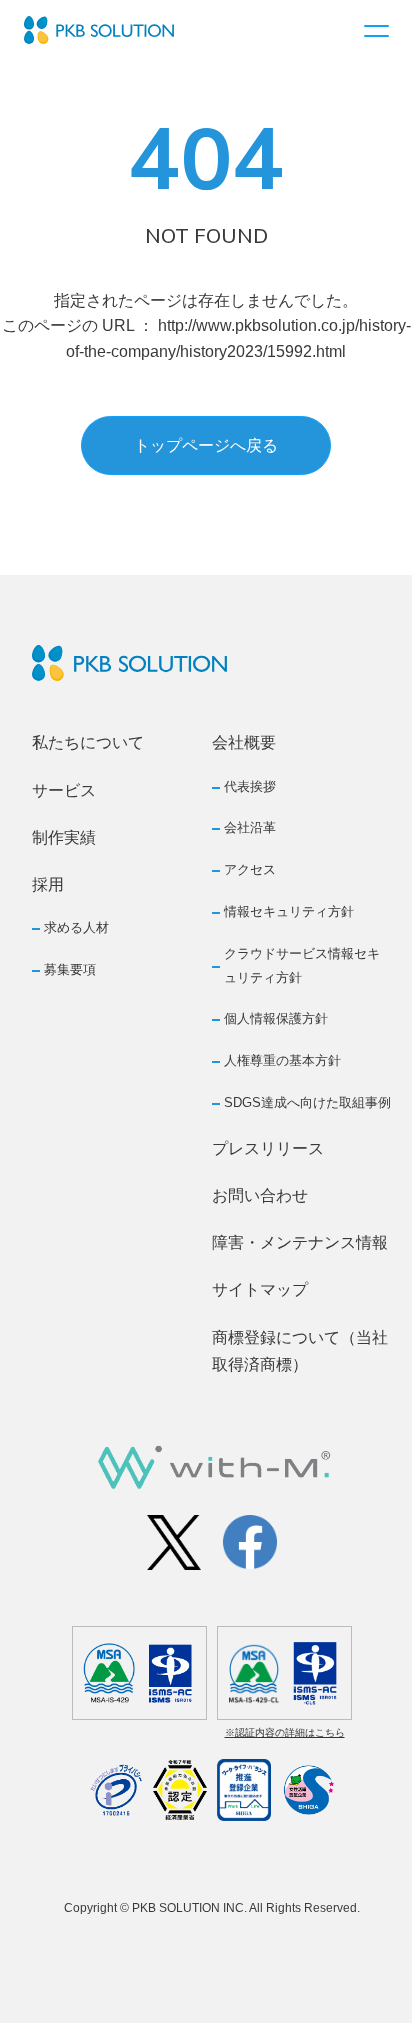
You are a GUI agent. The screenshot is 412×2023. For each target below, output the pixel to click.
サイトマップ (260, 1289)
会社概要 (244, 742)
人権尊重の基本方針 (282, 1060)
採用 (48, 884)
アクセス (250, 869)
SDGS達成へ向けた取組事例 (307, 1102)
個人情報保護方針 (276, 1018)
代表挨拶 (250, 786)
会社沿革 (250, 827)
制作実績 (64, 837)
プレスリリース (268, 1148)
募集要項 (70, 969)
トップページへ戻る (206, 445)
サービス (64, 790)
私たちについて (88, 742)
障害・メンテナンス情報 (300, 1242)
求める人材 (76, 927)
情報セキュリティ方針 (289, 911)
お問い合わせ (260, 1195)
